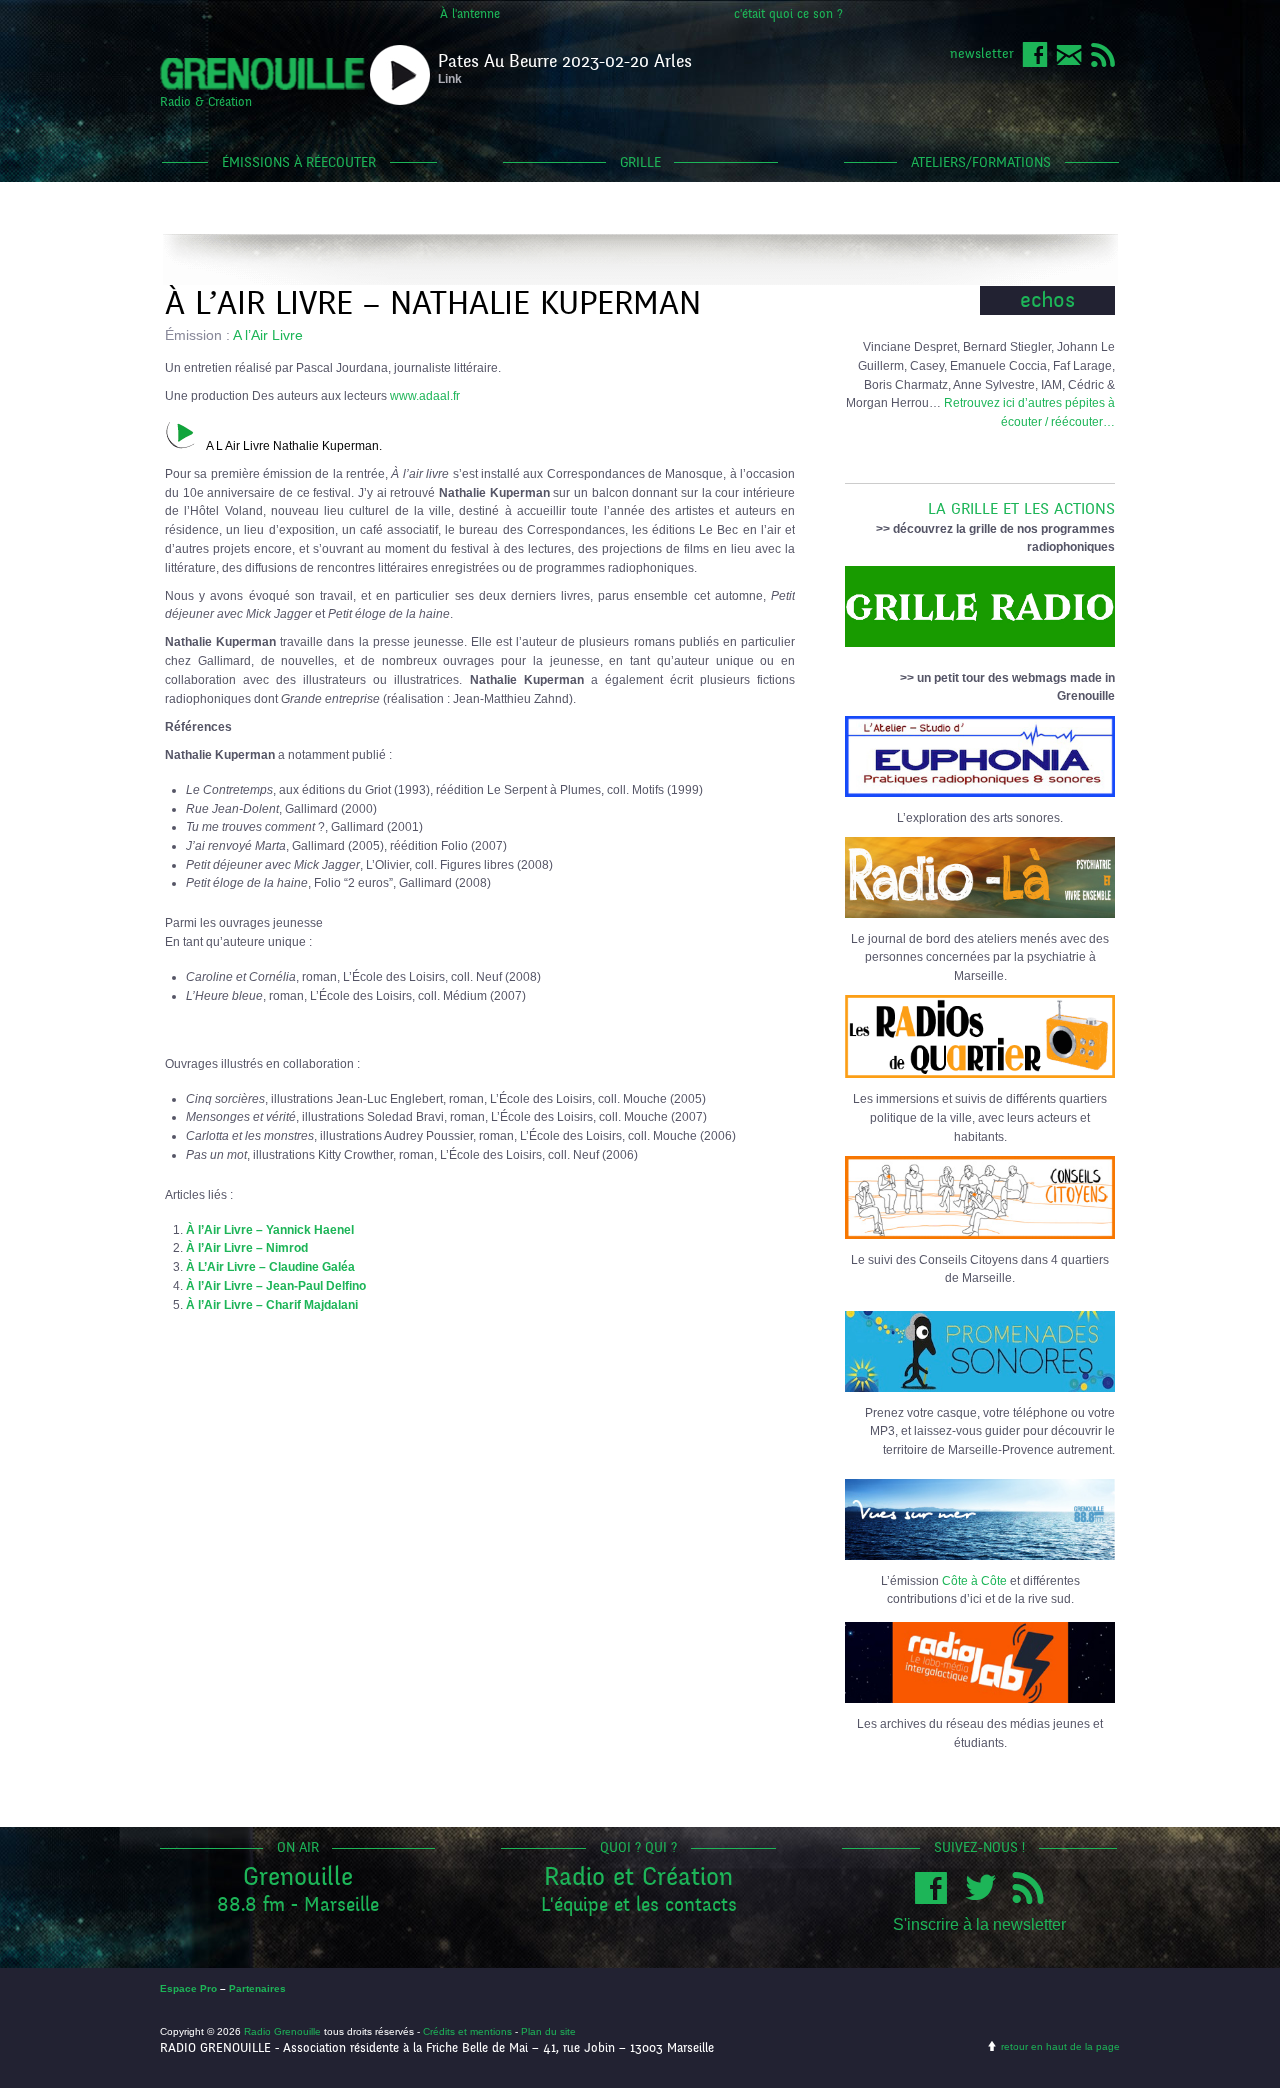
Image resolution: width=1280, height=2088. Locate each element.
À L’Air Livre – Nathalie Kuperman (433, 303)
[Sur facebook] (936, 1899)
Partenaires (257, 1988)
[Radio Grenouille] (262, 86)
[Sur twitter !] (985, 1899)
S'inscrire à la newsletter (979, 1924)
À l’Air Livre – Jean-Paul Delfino (276, 1285)
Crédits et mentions (467, 2031)
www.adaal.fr (425, 395)
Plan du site (548, 2031)
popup (400, 75)
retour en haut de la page (1060, 2046)
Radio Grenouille (282, 2031)
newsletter (982, 53)
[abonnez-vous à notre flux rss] (1103, 63)
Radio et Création (638, 1876)
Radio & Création (206, 102)
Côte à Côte (974, 1580)
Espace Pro (188, 1988)
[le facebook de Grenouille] (1035, 63)
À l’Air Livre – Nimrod (247, 1247)
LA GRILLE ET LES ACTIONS (1021, 509)
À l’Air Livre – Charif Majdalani (272, 1304)
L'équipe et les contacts (639, 1904)
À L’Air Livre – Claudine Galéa (270, 1266)
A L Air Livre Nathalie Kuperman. (294, 446)
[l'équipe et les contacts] (1069, 63)
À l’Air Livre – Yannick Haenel (270, 1229)
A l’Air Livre (268, 335)
